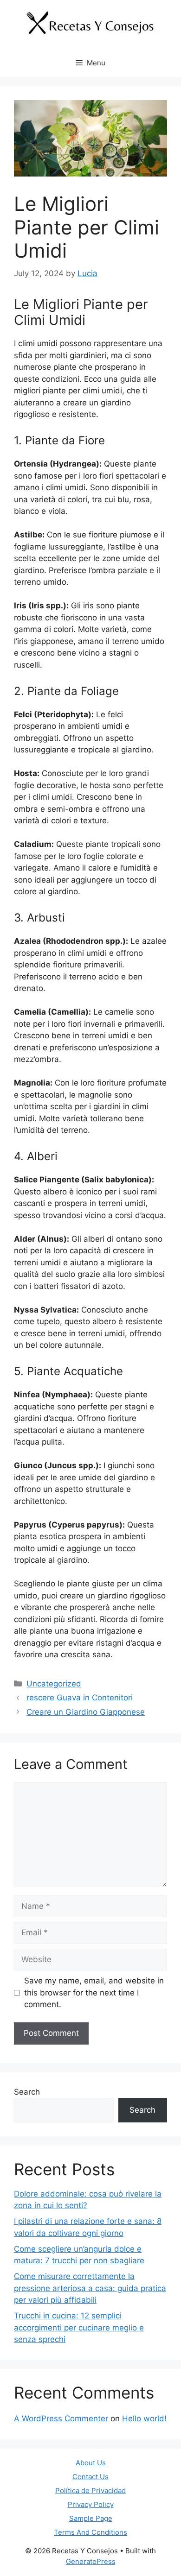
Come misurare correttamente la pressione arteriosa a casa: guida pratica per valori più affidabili (90, 2288)
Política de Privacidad (90, 2491)
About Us (91, 2463)
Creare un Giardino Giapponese (86, 1712)
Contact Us (90, 2477)
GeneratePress (91, 2561)
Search (27, 2092)
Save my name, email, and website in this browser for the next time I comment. (94, 1992)
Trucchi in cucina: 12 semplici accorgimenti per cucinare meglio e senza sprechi (79, 2327)
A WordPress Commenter (61, 2418)
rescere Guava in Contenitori (80, 1698)
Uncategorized (54, 1684)
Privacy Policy (91, 2504)
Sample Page (91, 2518)
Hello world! (144, 2418)
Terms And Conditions (90, 2532)
